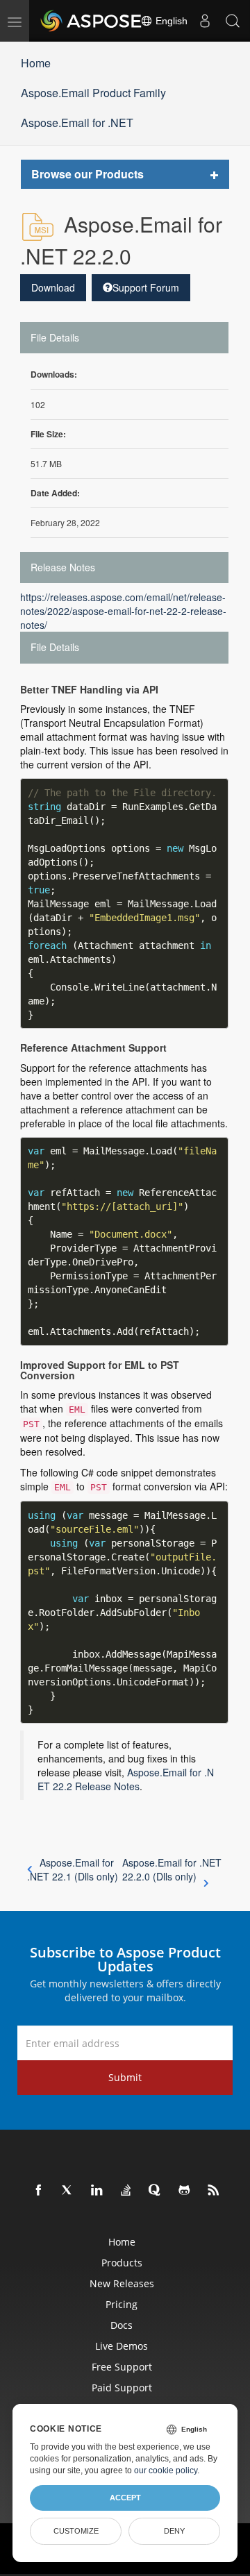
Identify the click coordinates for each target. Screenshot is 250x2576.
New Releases (122, 2283)
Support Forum (146, 287)
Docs (122, 2325)
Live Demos (122, 2346)
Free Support (122, 2367)
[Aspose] (92, 21)
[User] (205, 21)
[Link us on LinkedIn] (97, 2191)
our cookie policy (166, 2470)
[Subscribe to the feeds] (214, 2191)
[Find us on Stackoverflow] (126, 2191)
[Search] (233, 21)
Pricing (122, 2304)
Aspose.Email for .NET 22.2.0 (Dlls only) (172, 1869)
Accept (125, 2498)
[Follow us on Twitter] (68, 2191)
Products (122, 2263)
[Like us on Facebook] (39, 2191)
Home (36, 63)
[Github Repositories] (185, 2191)
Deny (174, 2531)
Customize (76, 2531)
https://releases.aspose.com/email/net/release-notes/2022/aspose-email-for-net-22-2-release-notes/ (123, 611)
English (170, 21)
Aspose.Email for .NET (77, 123)
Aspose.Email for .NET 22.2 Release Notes (126, 1779)
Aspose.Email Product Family (93, 93)
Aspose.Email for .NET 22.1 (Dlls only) (73, 1869)
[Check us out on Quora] (156, 2191)
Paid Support (122, 2388)
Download (53, 287)
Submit (125, 2077)
